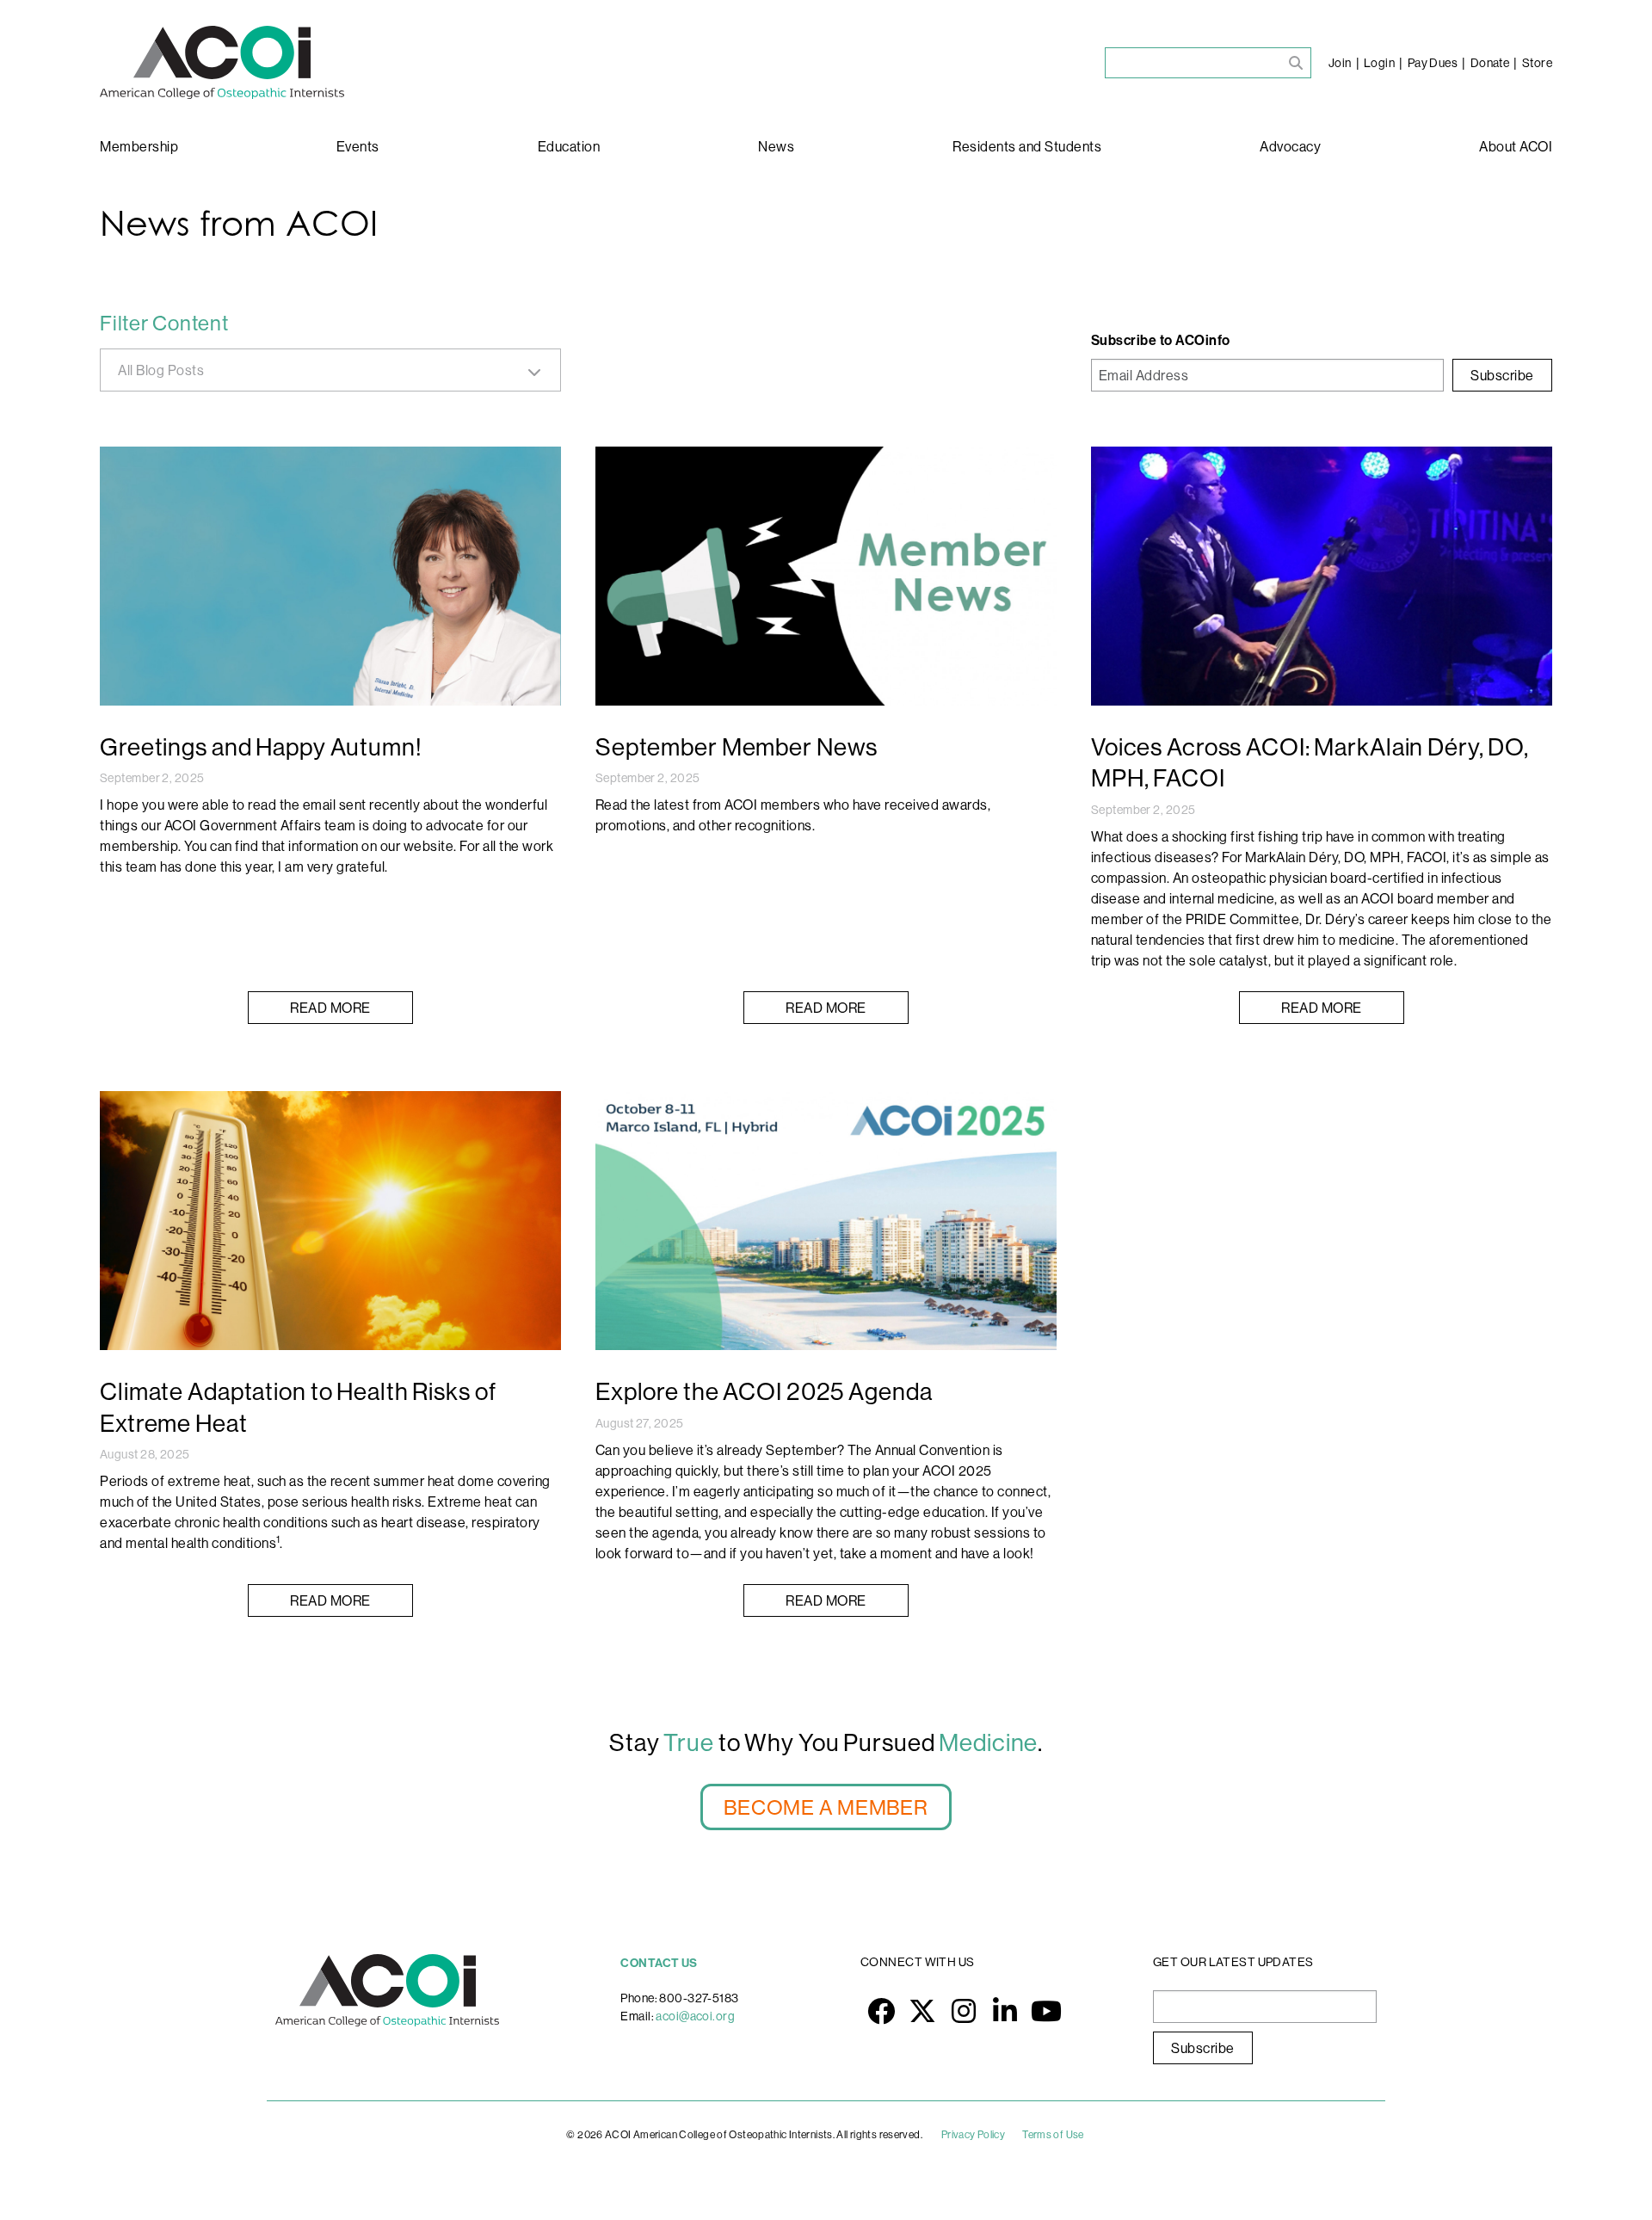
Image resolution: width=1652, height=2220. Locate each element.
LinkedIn (1005, 2011)
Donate (1490, 63)
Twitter (922, 2011)
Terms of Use (1053, 2134)
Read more (330, 1008)
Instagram (964, 2011)
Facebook (881, 2011)
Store (1537, 63)
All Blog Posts (161, 370)
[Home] (222, 62)
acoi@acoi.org (695, 2016)
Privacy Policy (973, 2134)
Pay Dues (1433, 63)
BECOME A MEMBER (826, 1807)
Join (1340, 63)
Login (1379, 63)
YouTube (1046, 2011)
